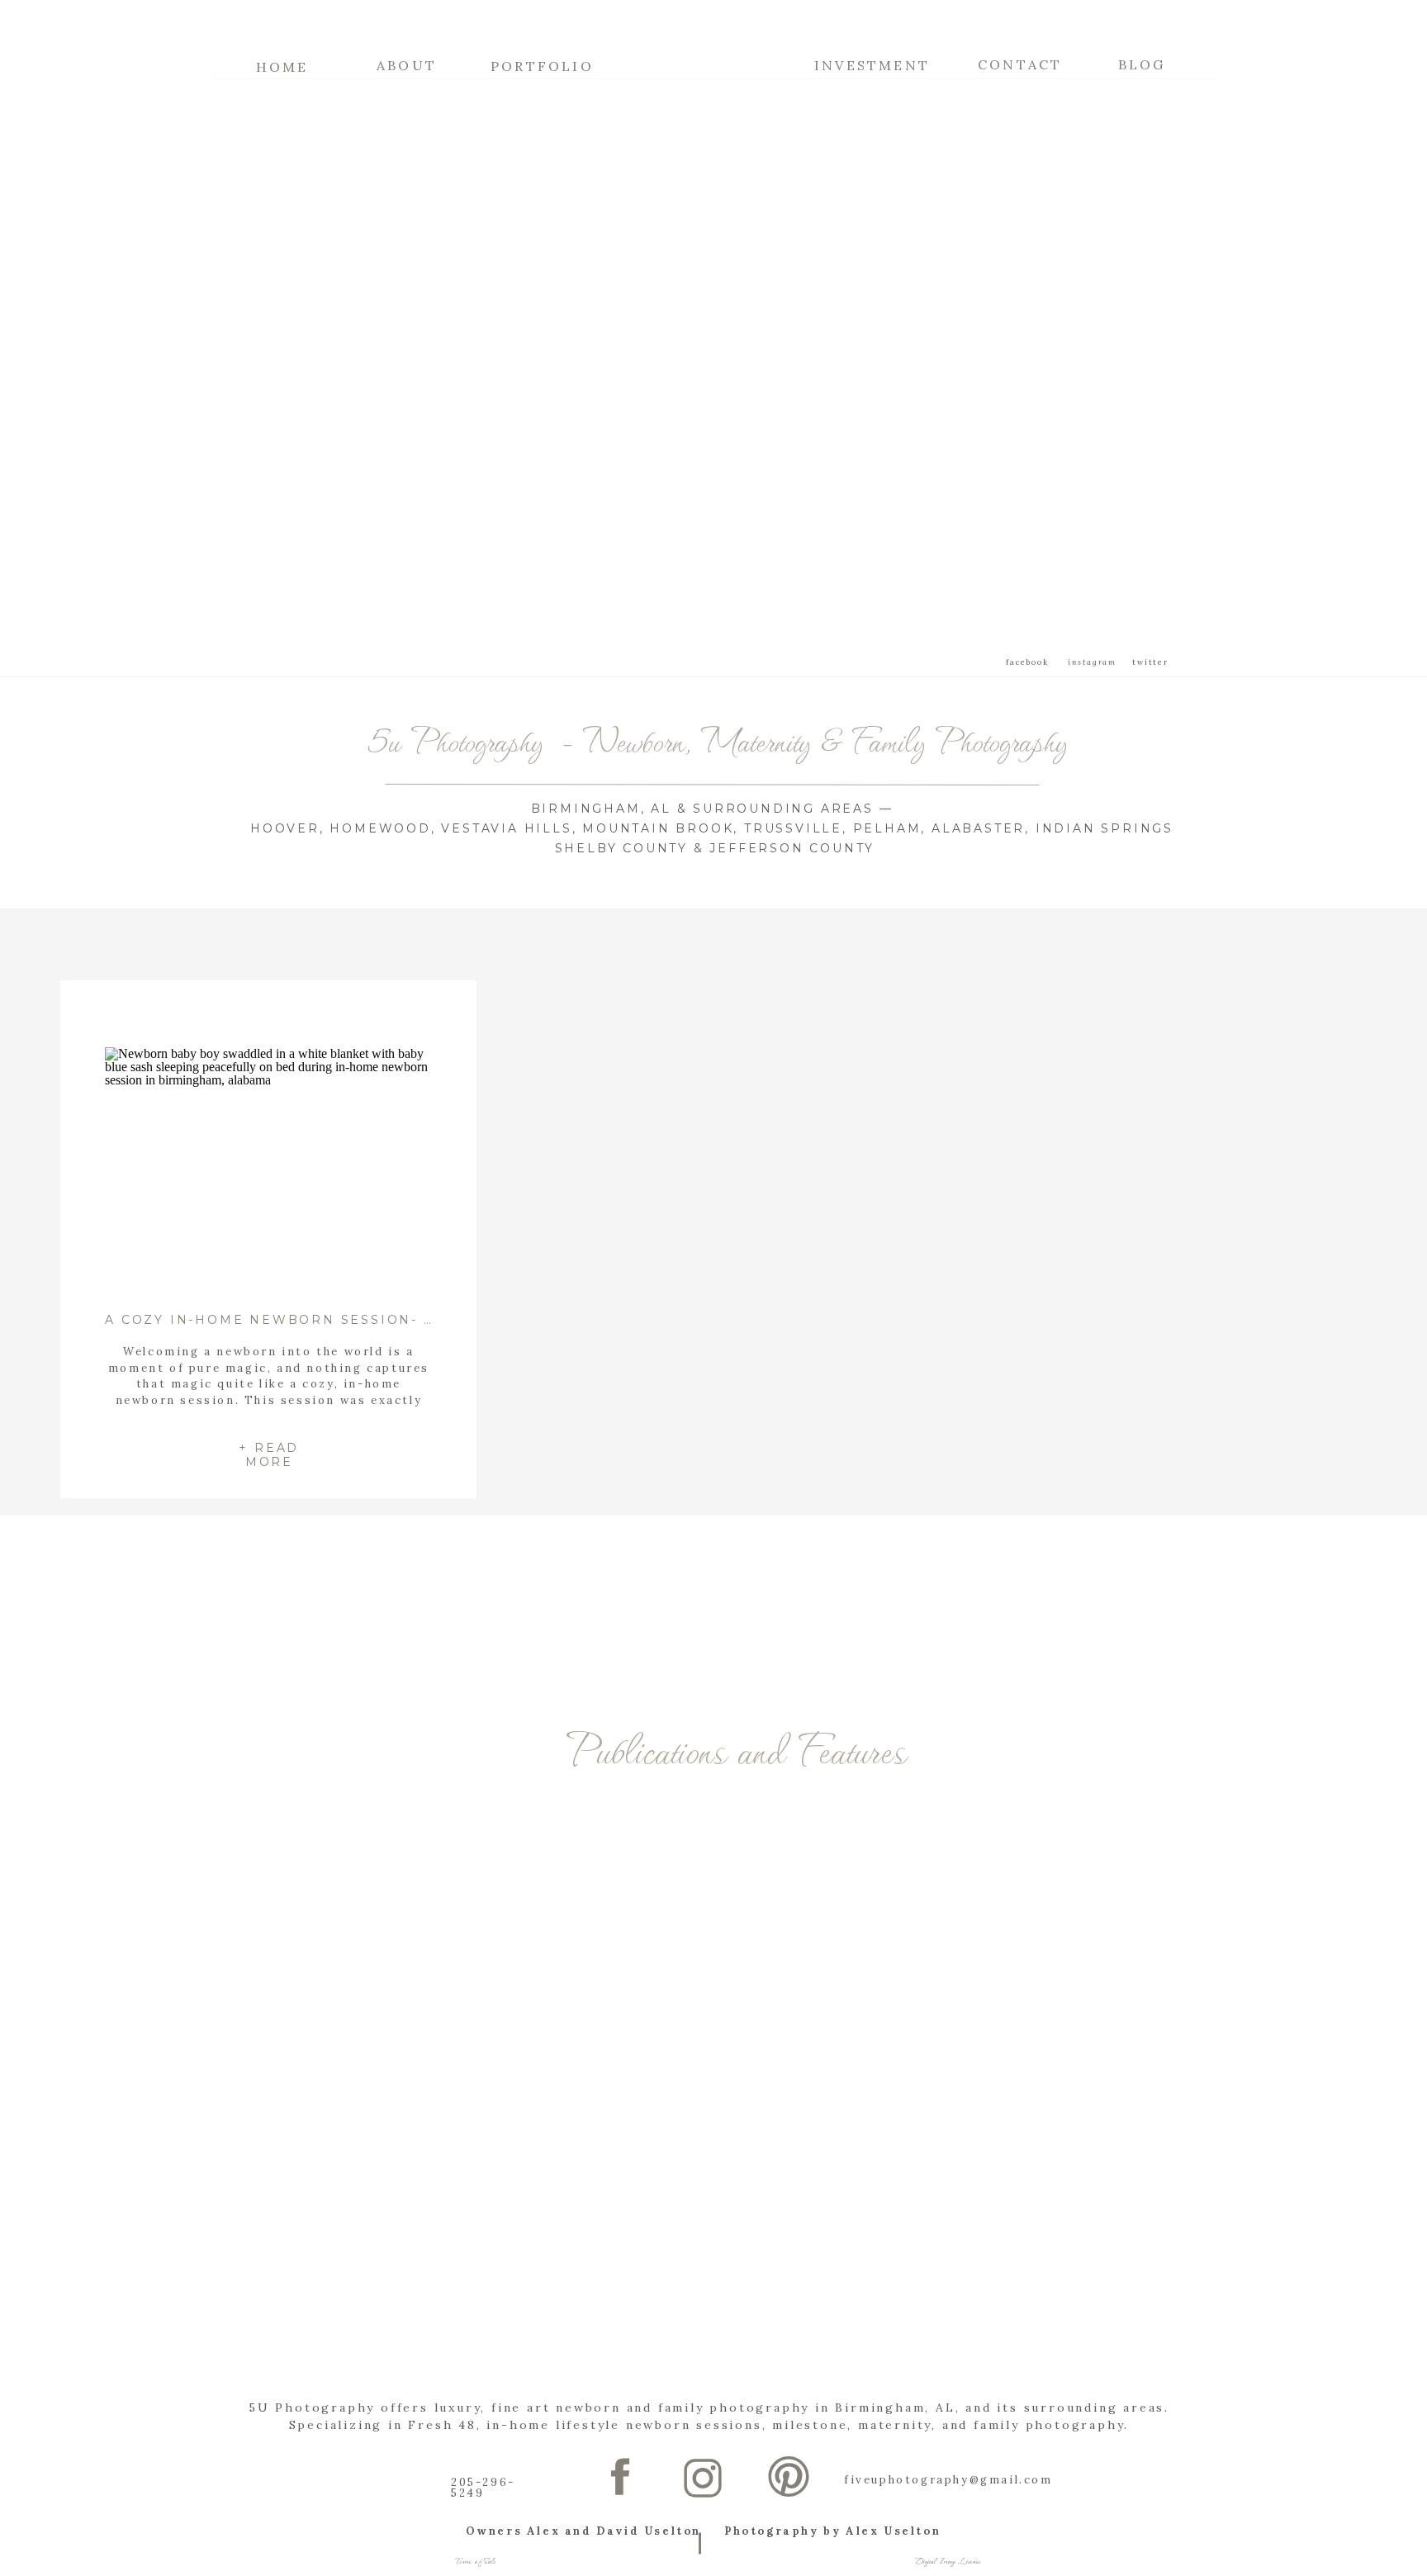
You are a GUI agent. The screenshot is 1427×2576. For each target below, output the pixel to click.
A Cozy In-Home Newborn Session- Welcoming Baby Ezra (364, 1320)
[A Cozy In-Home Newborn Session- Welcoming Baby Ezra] (269, 1170)
